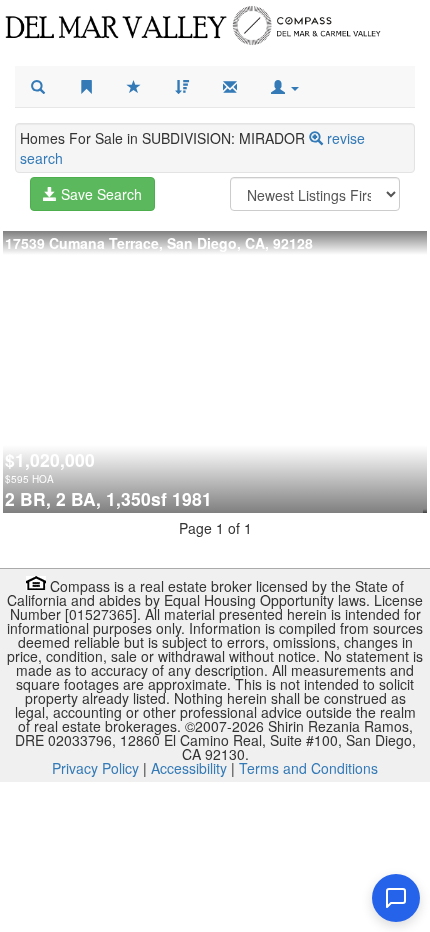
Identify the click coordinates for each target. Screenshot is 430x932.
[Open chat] (396, 898)
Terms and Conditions (308, 768)
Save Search (99, 194)
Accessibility (189, 768)
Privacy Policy (95, 768)
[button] (285, 87)
